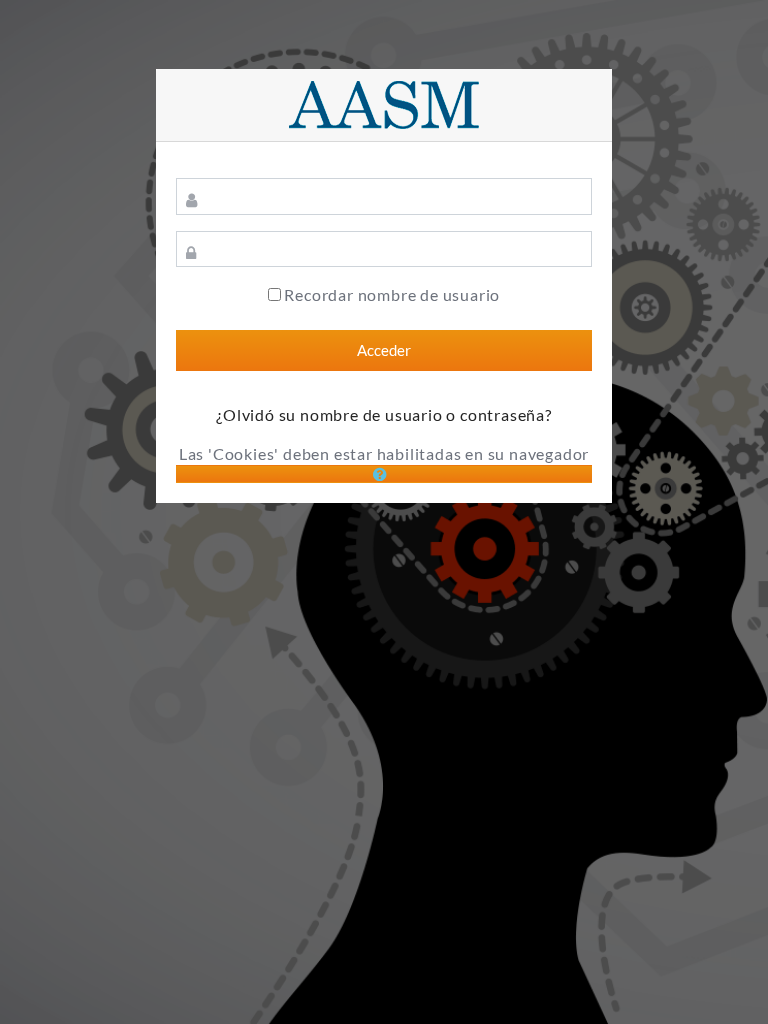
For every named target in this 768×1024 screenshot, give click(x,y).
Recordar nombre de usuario (392, 294)
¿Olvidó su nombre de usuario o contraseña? (384, 414)
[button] (383, 474)
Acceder (384, 350)
